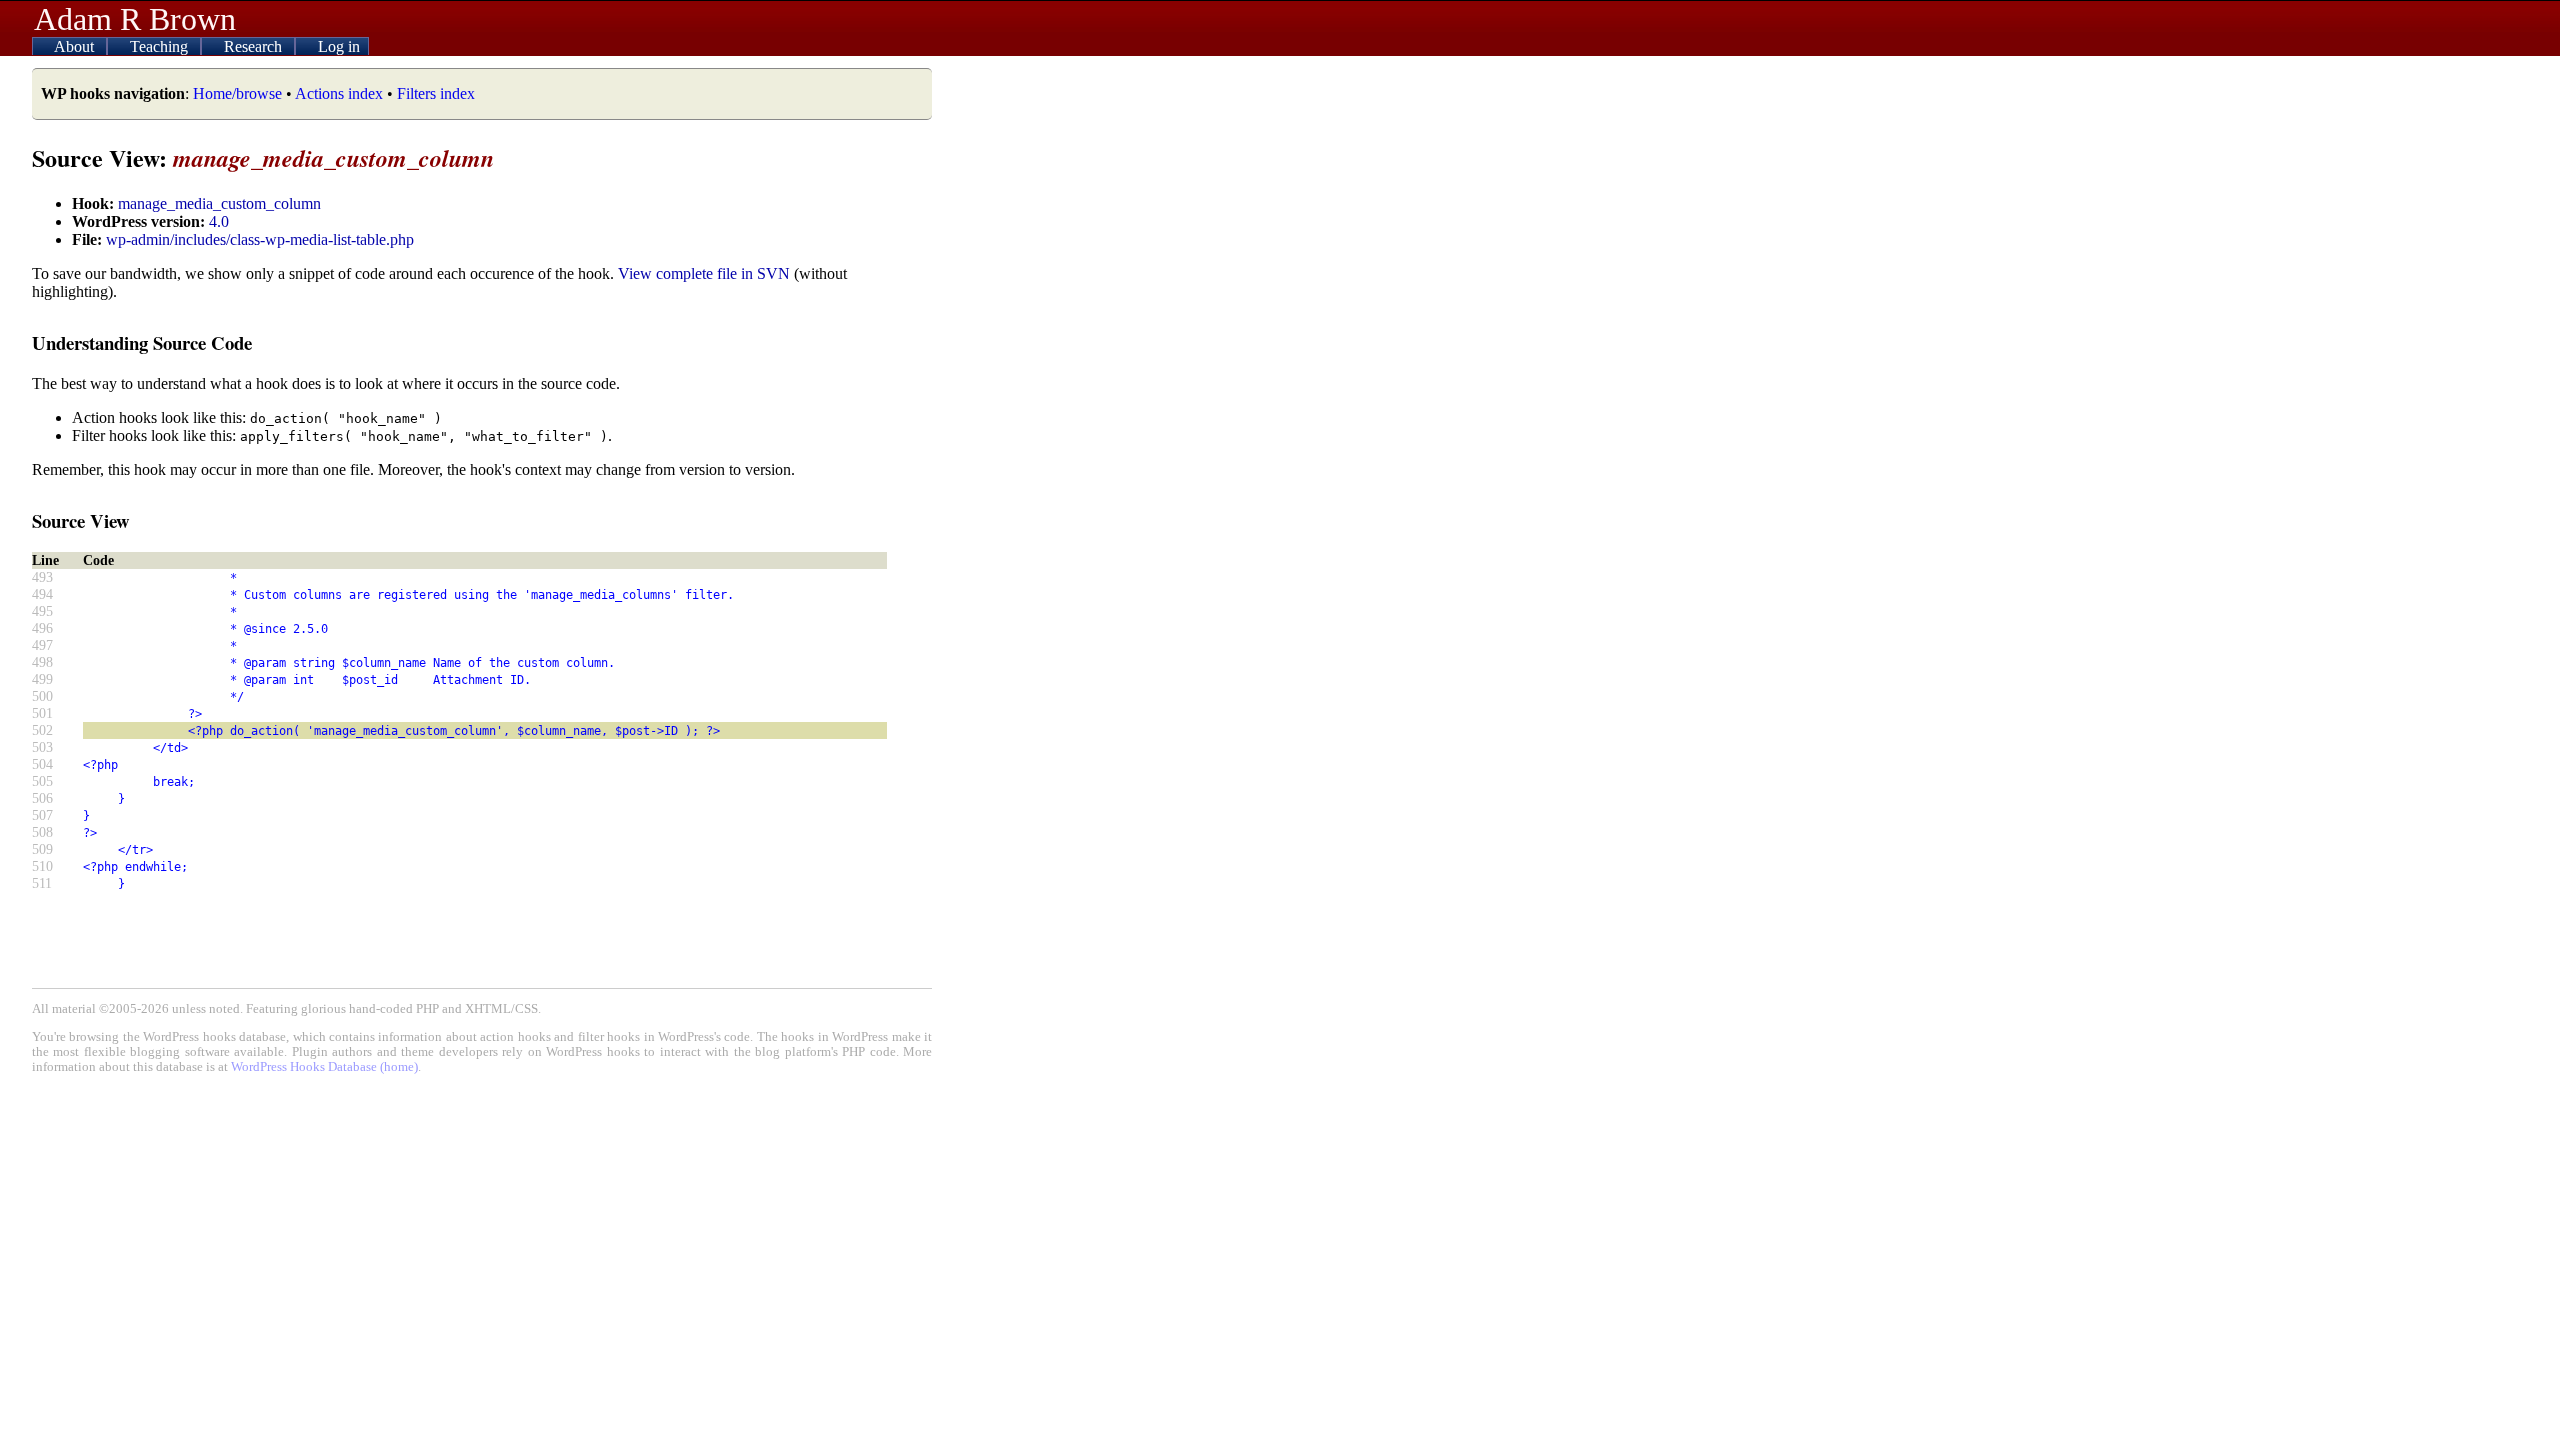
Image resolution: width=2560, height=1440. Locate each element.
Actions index (339, 93)
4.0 (219, 221)
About (76, 46)
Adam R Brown (135, 19)
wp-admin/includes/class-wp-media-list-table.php (260, 239)
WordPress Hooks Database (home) (324, 1067)
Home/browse (237, 93)
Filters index (436, 93)
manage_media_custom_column (219, 203)
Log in (339, 46)
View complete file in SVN (704, 273)
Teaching (161, 46)
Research (255, 46)
